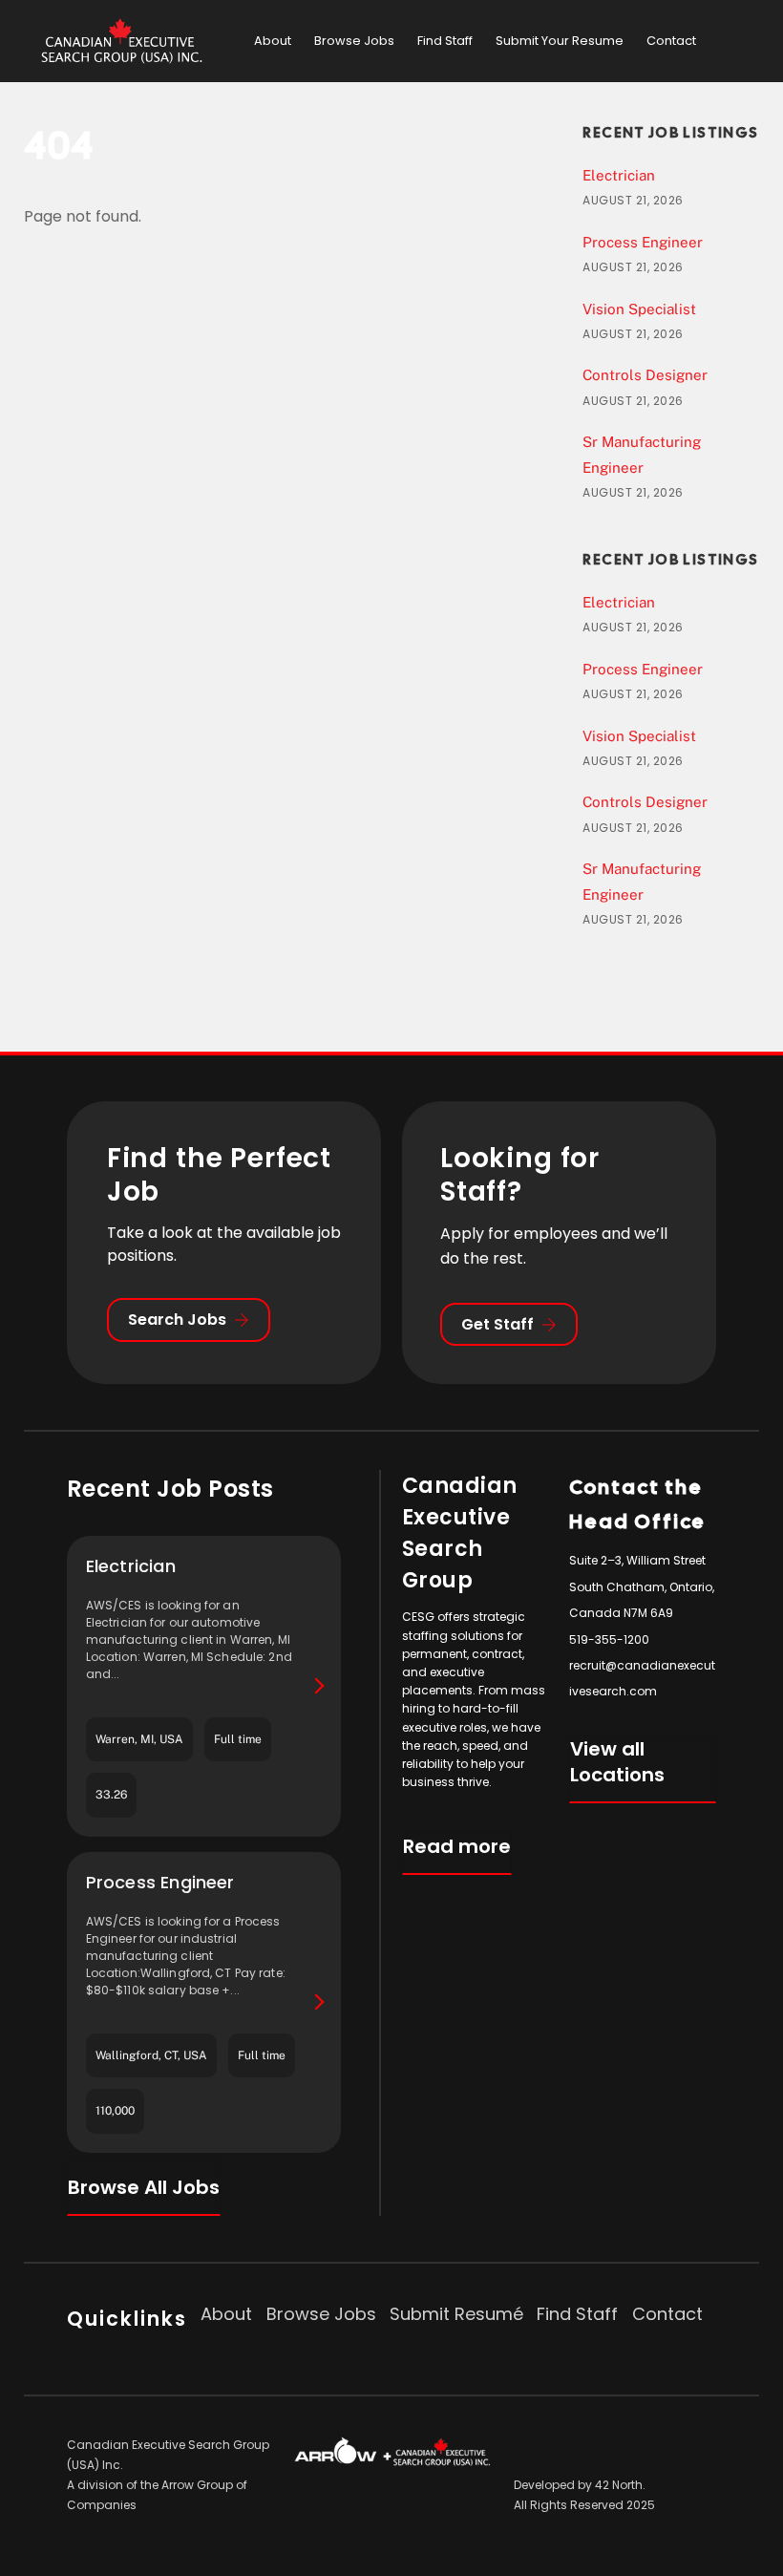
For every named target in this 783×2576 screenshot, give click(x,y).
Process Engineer (643, 242)
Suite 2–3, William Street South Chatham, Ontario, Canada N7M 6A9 (642, 1586)
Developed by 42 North (578, 2485)
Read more (457, 1846)
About (273, 41)
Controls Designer (645, 375)
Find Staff (445, 41)
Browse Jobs (354, 41)
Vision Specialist (639, 309)
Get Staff (497, 1324)
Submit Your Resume (560, 41)
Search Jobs (177, 1320)
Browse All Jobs (144, 2187)
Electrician (619, 175)
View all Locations (617, 1762)
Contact (671, 41)
